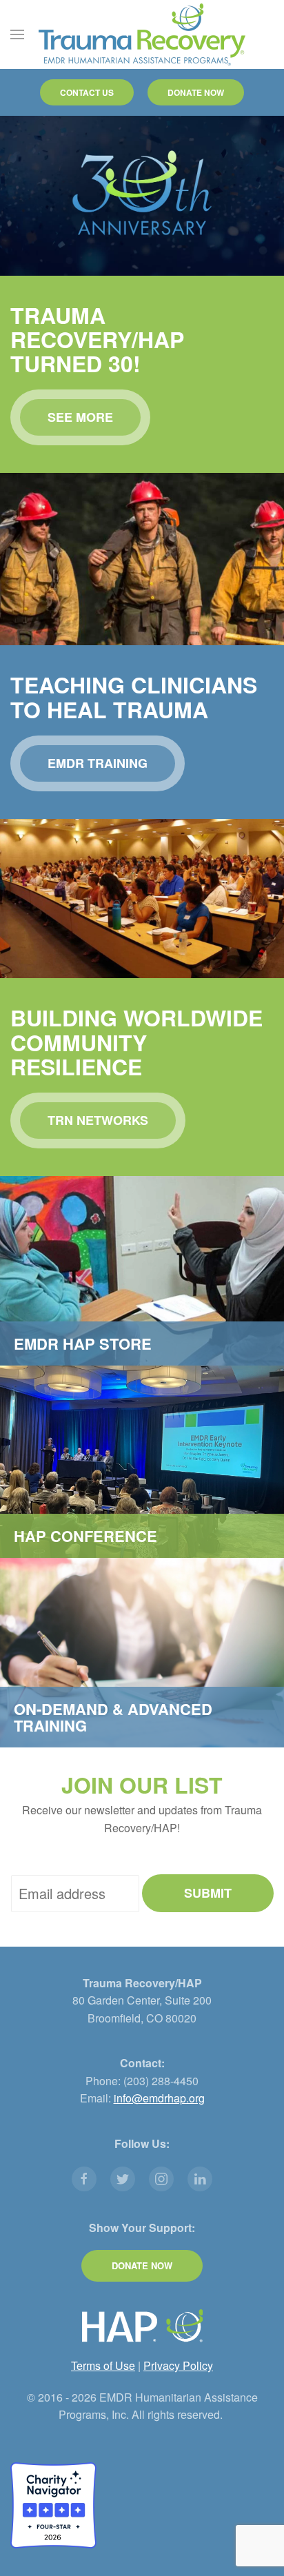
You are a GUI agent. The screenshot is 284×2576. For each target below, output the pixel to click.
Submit (208, 1893)
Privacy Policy (178, 2365)
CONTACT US (87, 92)
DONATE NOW (196, 92)
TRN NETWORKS (98, 1120)
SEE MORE (80, 417)
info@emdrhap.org (159, 2098)
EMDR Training (98, 763)
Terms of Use (103, 2365)
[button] (17, 34)
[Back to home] (142, 34)
